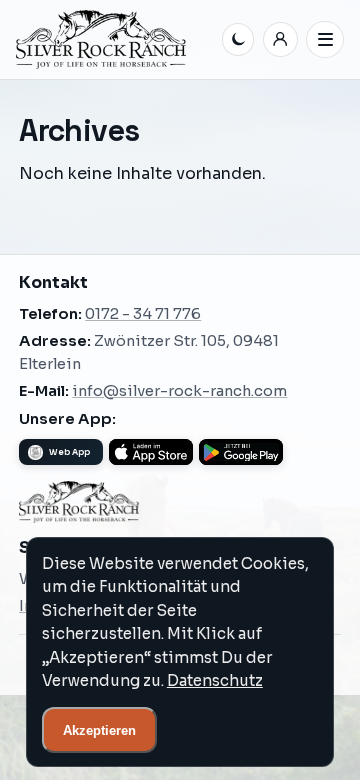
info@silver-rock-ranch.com (179, 391)
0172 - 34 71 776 (143, 314)
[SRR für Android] (241, 452)
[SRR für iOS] (151, 452)
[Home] (115, 39)
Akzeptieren (99, 730)
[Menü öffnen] (325, 40)
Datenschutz (215, 680)
